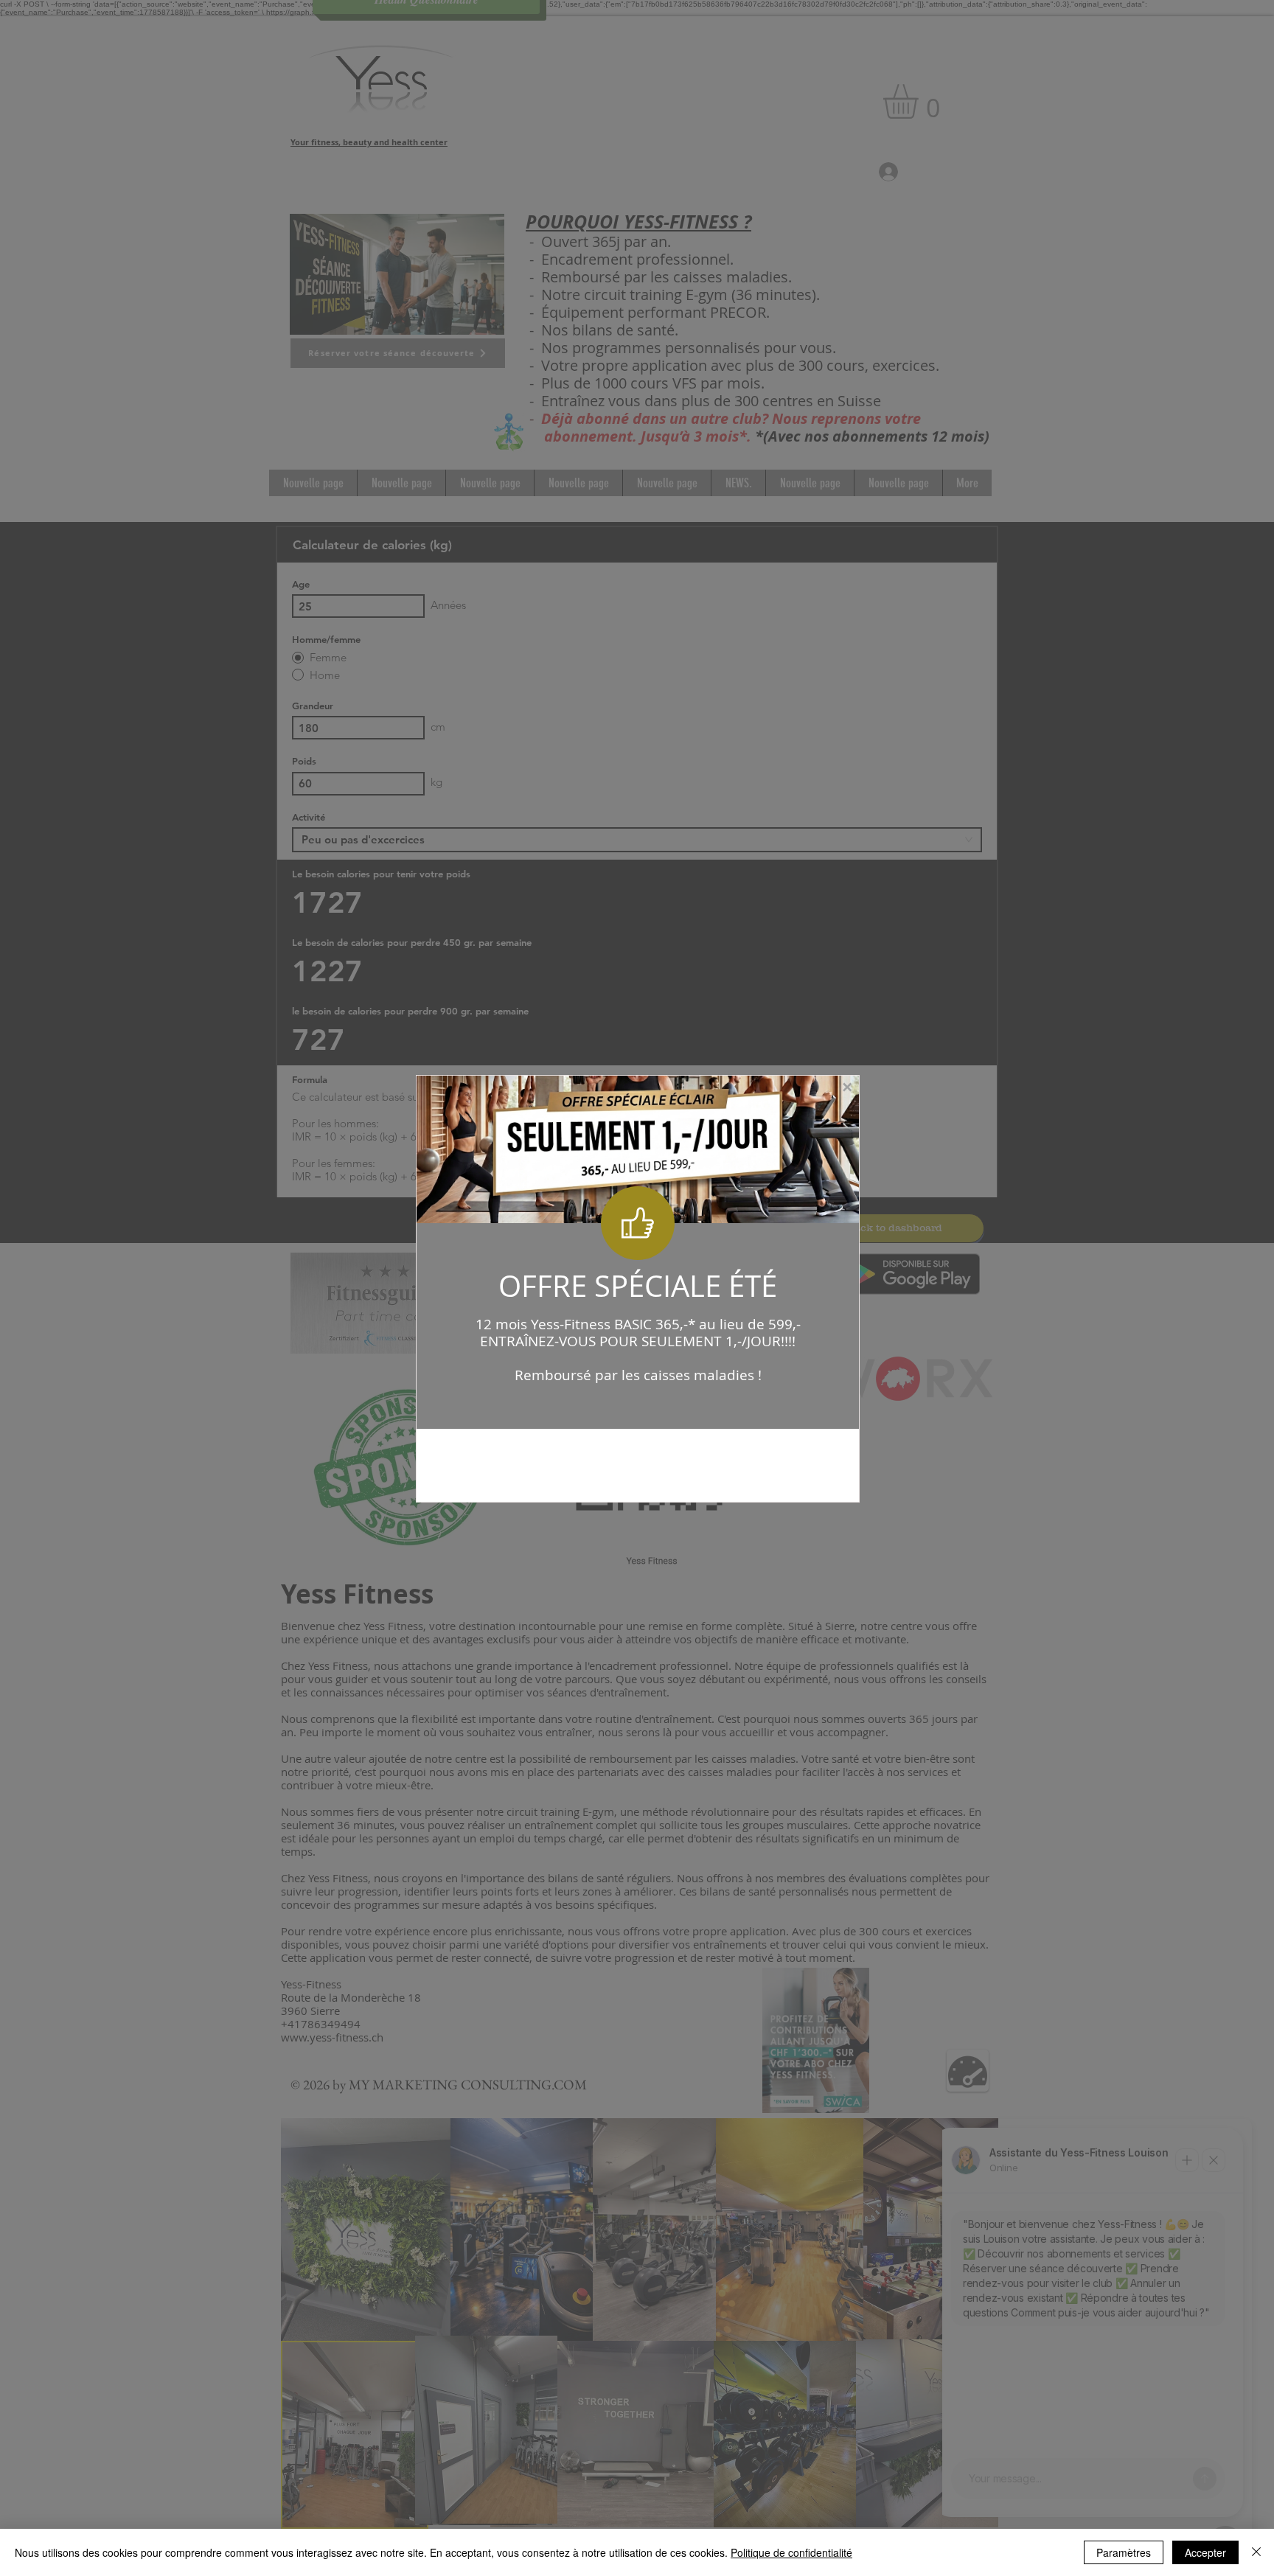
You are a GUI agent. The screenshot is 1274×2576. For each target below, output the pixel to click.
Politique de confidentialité (791, 2552)
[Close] (1256, 2552)
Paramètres (1124, 2552)
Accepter (1205, 2552)
